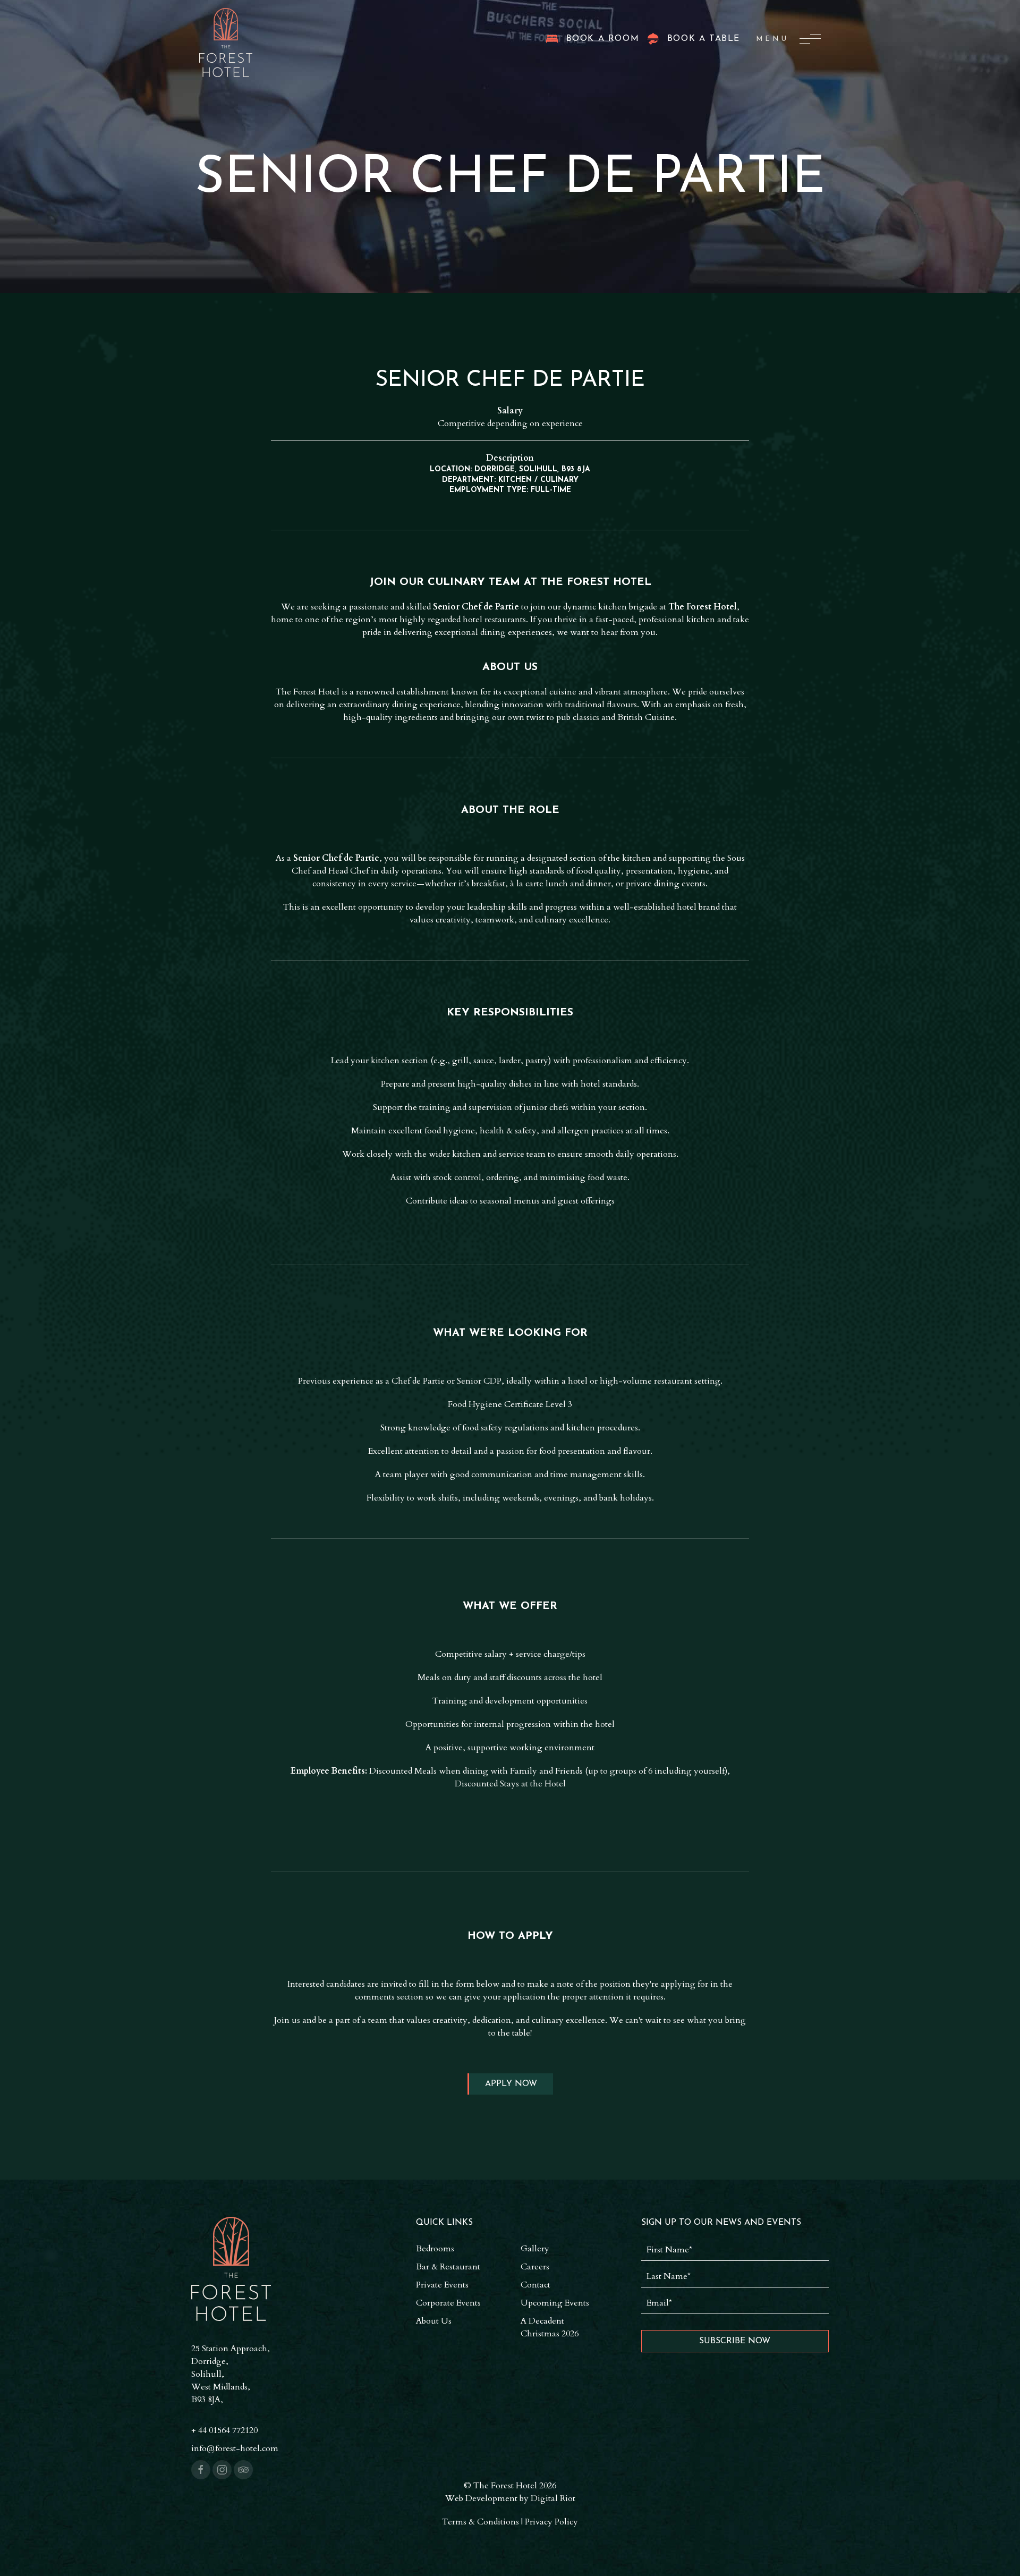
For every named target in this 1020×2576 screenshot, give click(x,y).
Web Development (481, 2498)
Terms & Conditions (481, 2522)
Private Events (442, 2285)
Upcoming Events (555, 2303)
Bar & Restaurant (448, 2267)
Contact (535, 2285)
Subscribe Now (735, 2341)
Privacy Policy (551, 2522)
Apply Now (511, 2084)
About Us (434, 2321)
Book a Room (603, 39)
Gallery (535, 2249)
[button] (788, 39)
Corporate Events (448, 2303)
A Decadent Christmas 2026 (550, 2327)
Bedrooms (435, 2249)
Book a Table (704, 39)
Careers (535, 2267)
